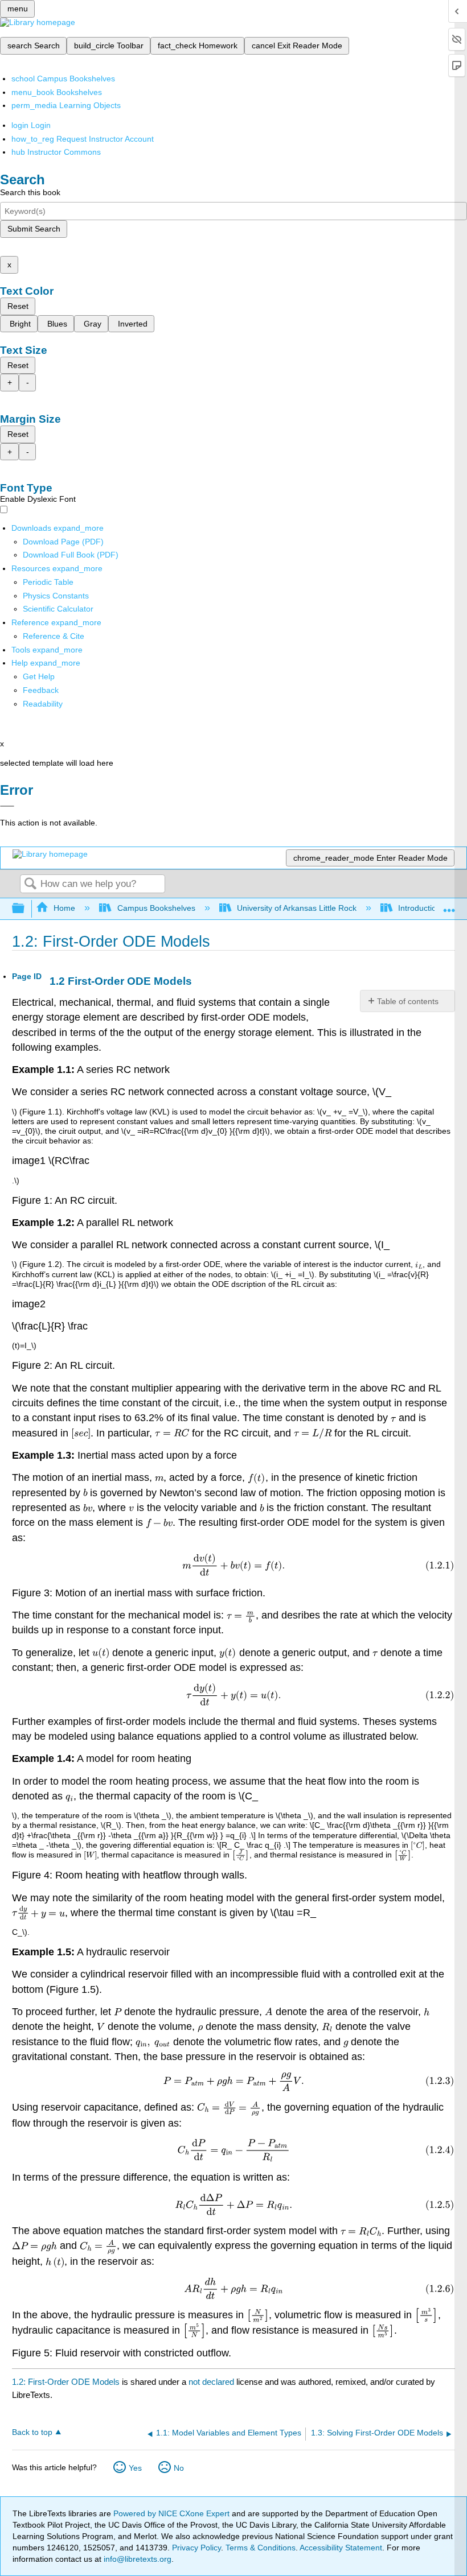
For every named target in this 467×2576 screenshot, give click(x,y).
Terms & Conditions (261, 2548)
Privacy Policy (196, 2548)
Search (30, 884)
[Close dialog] (7, 806)
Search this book (30, 192)
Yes (135, 2468)
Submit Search (34, 229)
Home (64, 908)
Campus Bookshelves (156, 908)
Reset (18, 306)
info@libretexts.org (136, 2559)
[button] (41, 690)
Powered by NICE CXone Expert (173, 2513)
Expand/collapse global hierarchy (26, 909)
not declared (212, 2382)
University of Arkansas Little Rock (297, 908)
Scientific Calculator (58, 609)
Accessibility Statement (341, 2548)
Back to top (32, 2432)
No (179, 2468)
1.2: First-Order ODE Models (66, 2382)
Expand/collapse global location (449, 905)
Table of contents (408, 1001)
